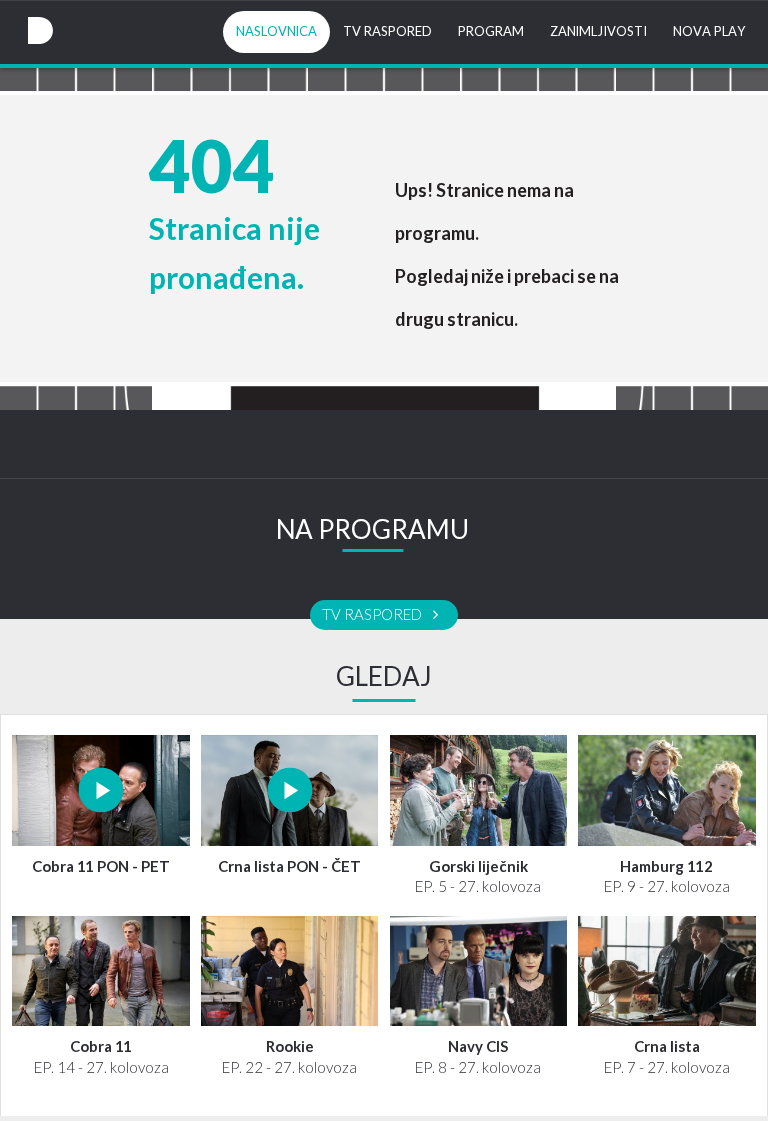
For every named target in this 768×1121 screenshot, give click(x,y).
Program (491, 32)
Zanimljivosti (598, 32)
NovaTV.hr (40, 31)
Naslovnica (276, 32)
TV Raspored (387, 32)
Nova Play (709, 32)
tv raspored (373, 615)
